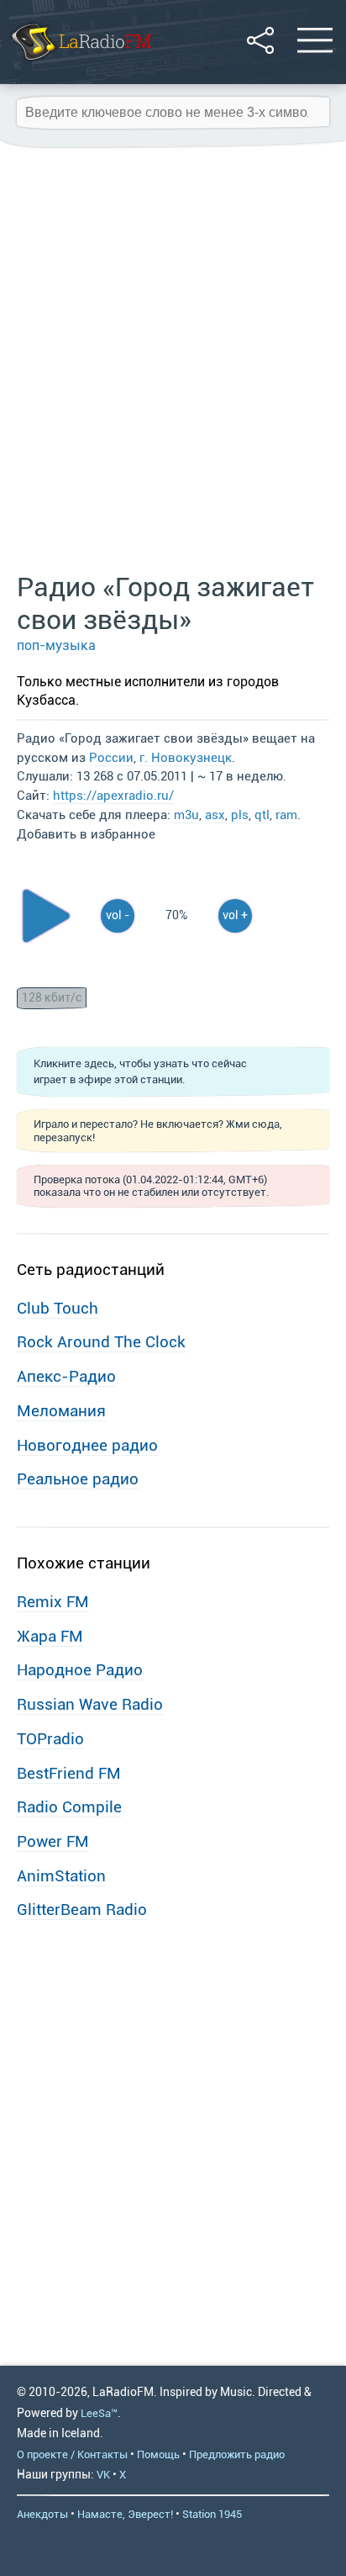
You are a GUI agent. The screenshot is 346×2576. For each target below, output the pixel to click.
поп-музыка (56, 645)
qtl (262, 815)
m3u (186, 815)
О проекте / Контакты (72, 2454)
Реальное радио (78, 1479)
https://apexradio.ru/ (113, 796)
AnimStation (61, 1876)
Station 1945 (212, 2514)
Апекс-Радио (66, 1376)
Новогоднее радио (87, 1445)
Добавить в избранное (86, 834)
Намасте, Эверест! (125, 2514)
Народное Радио (80, 1670)
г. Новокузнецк (186, 758)
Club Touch (58, 1308)
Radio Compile (69, 1807)
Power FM (53, 1841)
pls (240, 815)
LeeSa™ (99, 2413)
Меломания (61, 1411)
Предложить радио (237, 2454)
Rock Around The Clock (101, 1342)
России (111, 758)
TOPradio (50, 1739)
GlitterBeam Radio (82, 1910)
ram (286, 815)
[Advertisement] (173, 361)
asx (215, 815)
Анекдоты (42, 2514)
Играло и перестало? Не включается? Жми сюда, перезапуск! (158, 1130)
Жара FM (50, 1636)
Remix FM (53, 1602)
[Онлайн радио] (80, 63)
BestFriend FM (69, 1773)
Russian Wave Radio (90, 1704)
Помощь (158, 2454)
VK (103, 2475)
